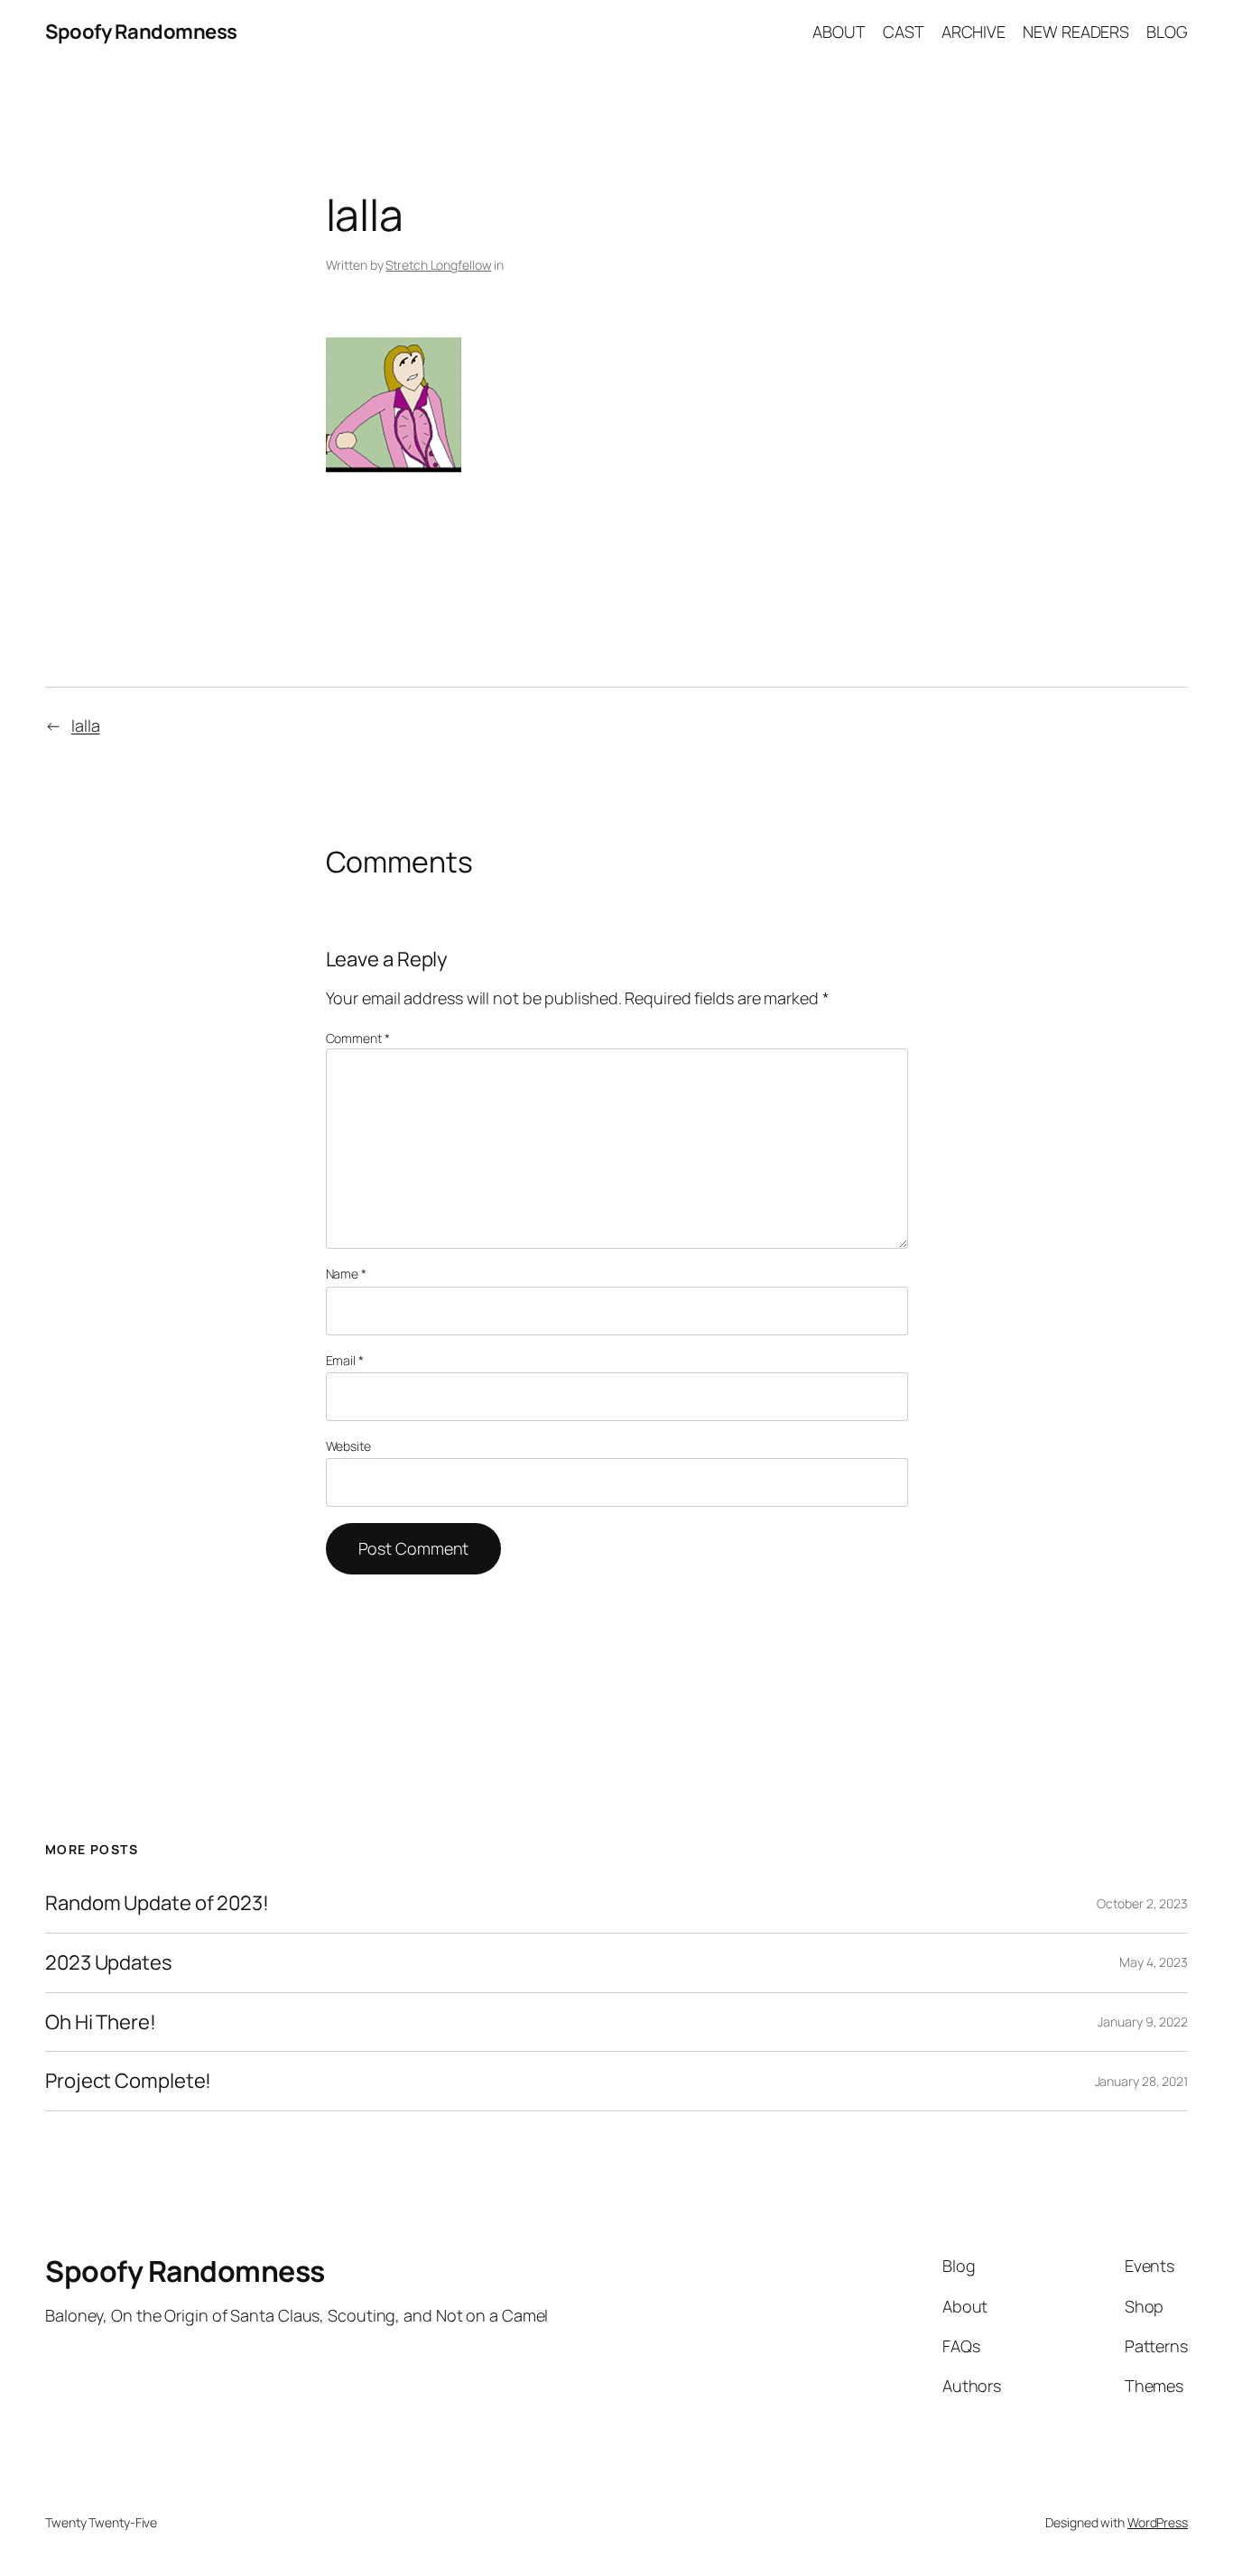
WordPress (1158, 2522)
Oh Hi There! (101, 2022)
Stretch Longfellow (438, 265)
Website (348, 1446)
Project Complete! (128, 2081)
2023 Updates (109, 1963)
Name (346, 1274)
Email (345, 1360)
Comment (358, 1038)
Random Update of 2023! (157, 1903)
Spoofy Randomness (141, 32)
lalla (86, 725)
